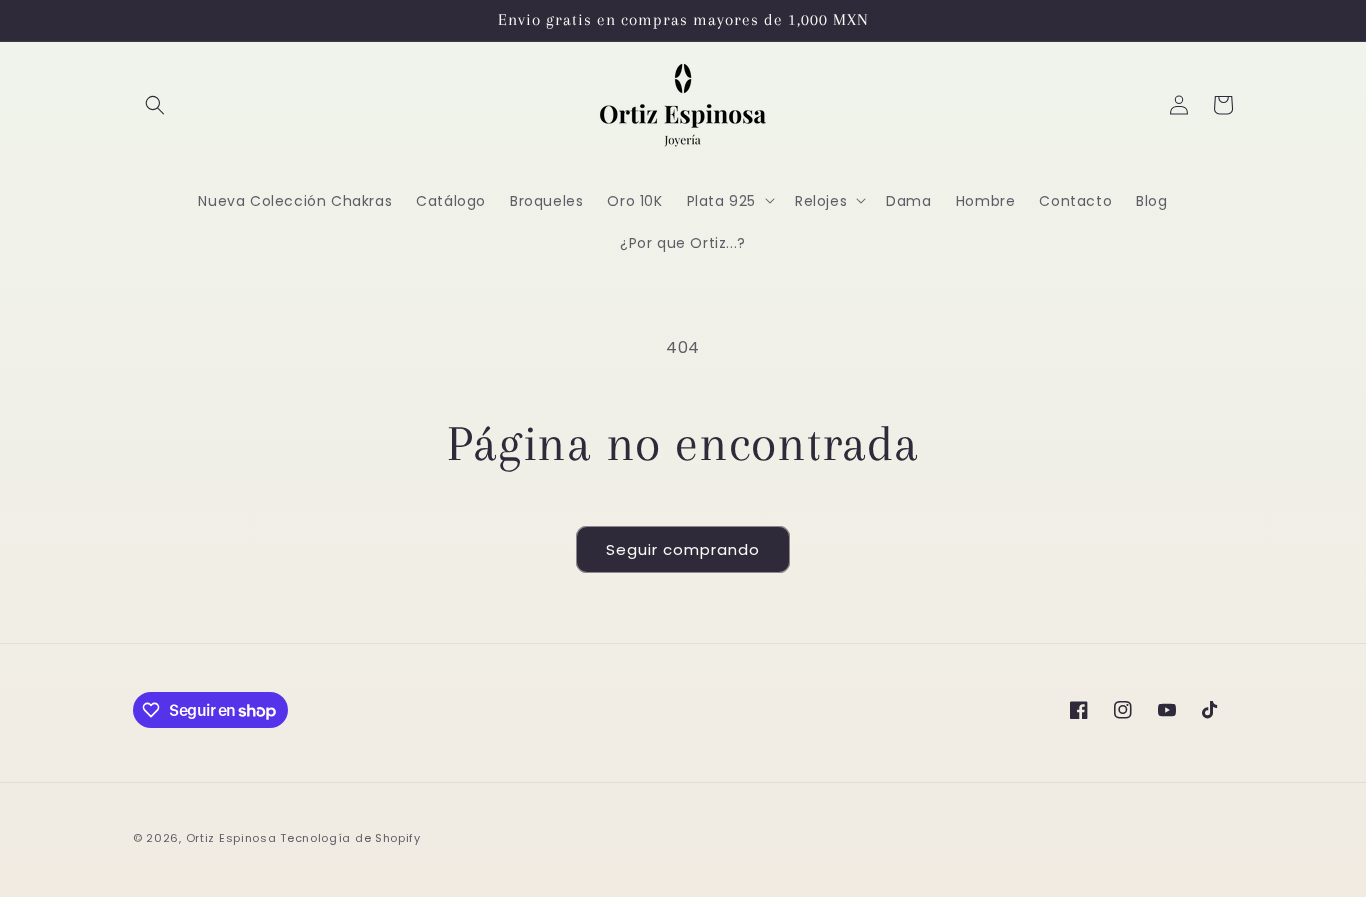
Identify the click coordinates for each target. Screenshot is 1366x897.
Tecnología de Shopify (350, 838)
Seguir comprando (683, 549)
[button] (155, 105)
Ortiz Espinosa (231, 838)
